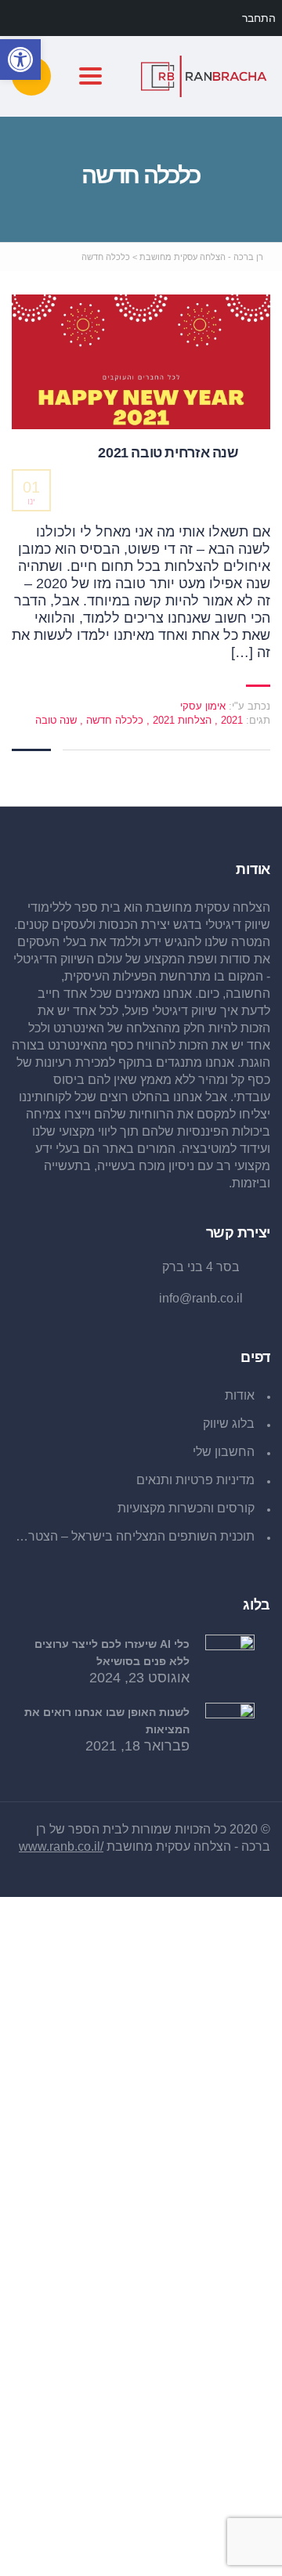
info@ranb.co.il (201, 1298)
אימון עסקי (203, 706)
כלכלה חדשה (113, 720)
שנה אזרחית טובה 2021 (168, 453)
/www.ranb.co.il (61, 1846)
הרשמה (175, 2550)
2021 (230, 720)
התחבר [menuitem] (259, 18)
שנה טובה (56, 720)
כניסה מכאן (117, 2550)
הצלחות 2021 (181, 720)
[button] (20, 60)
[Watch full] (141, 362)
